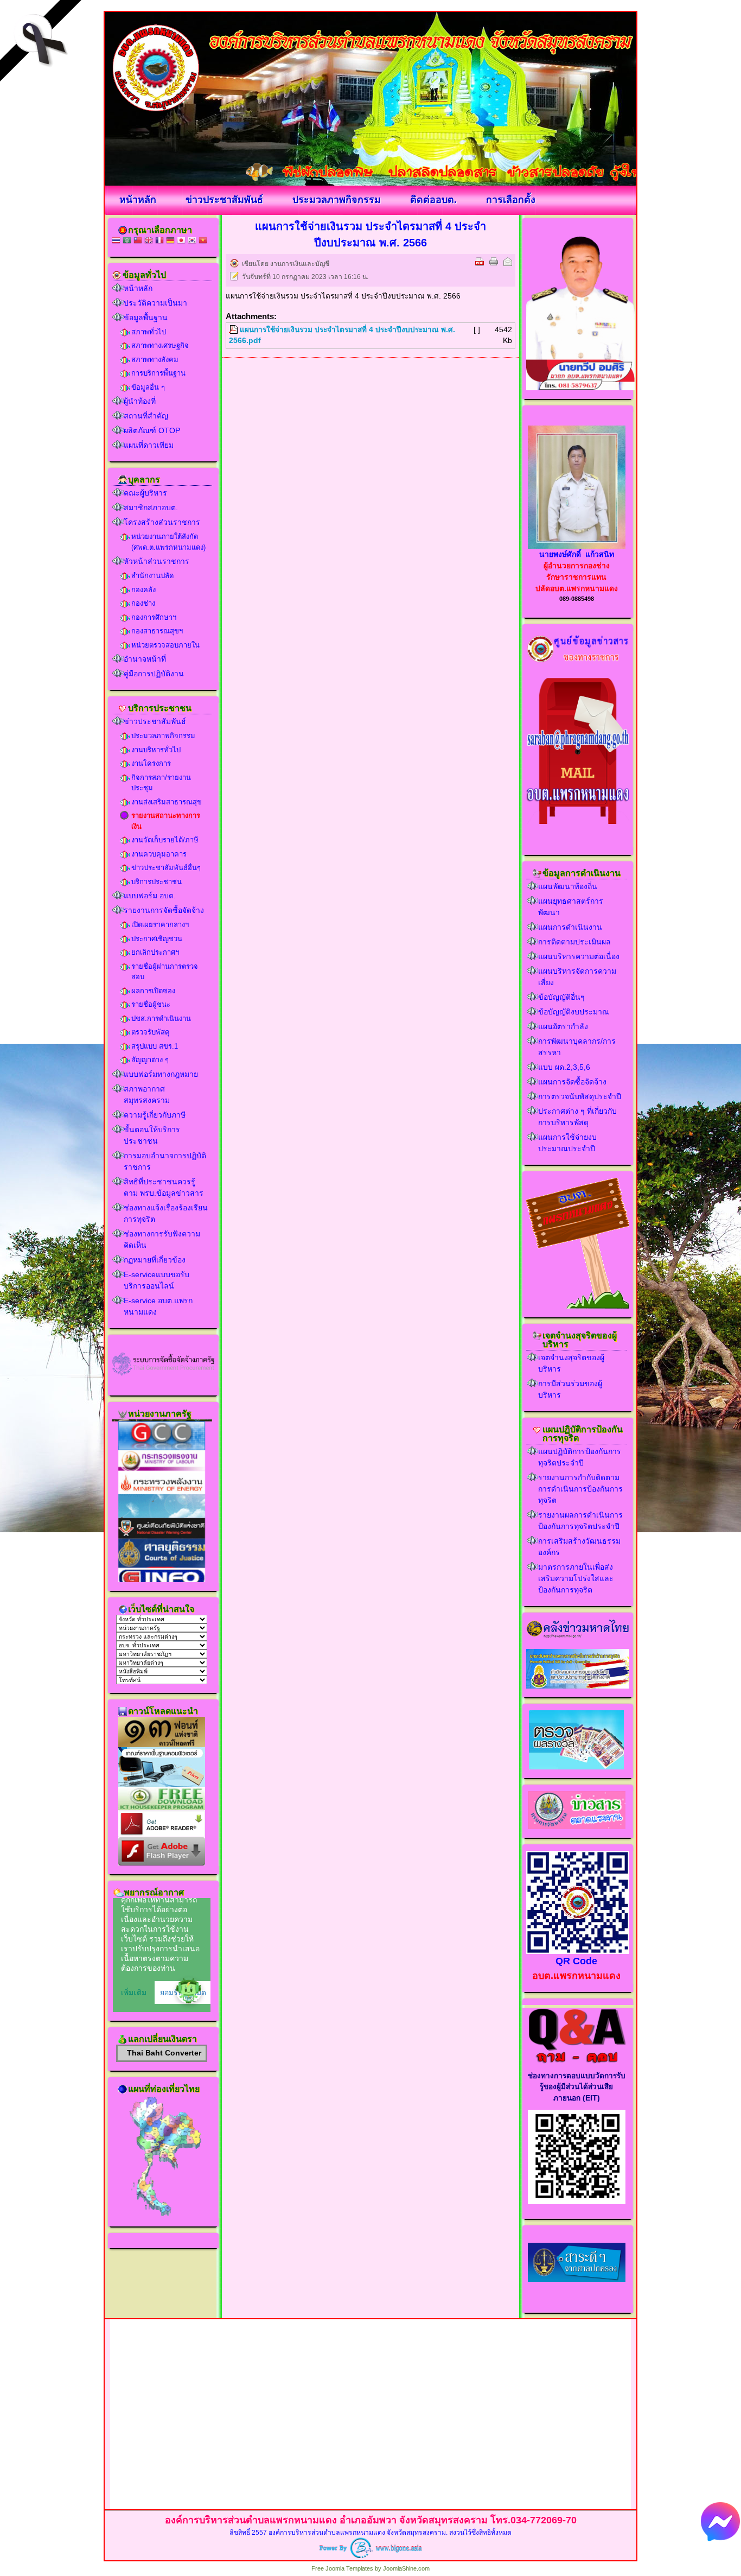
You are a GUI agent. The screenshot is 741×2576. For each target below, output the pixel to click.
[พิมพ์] (494, 262)
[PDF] (480, 262)
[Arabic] (127, 241)
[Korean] (192, 241)
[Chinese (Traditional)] (138, 241)
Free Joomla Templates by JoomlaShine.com (370, 2568)
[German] (170, 241)
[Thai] (116, 241)
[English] (149, 241)
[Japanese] (181, 241)
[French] (159, 241)
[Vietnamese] (203, 241)
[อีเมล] (508, 262)
